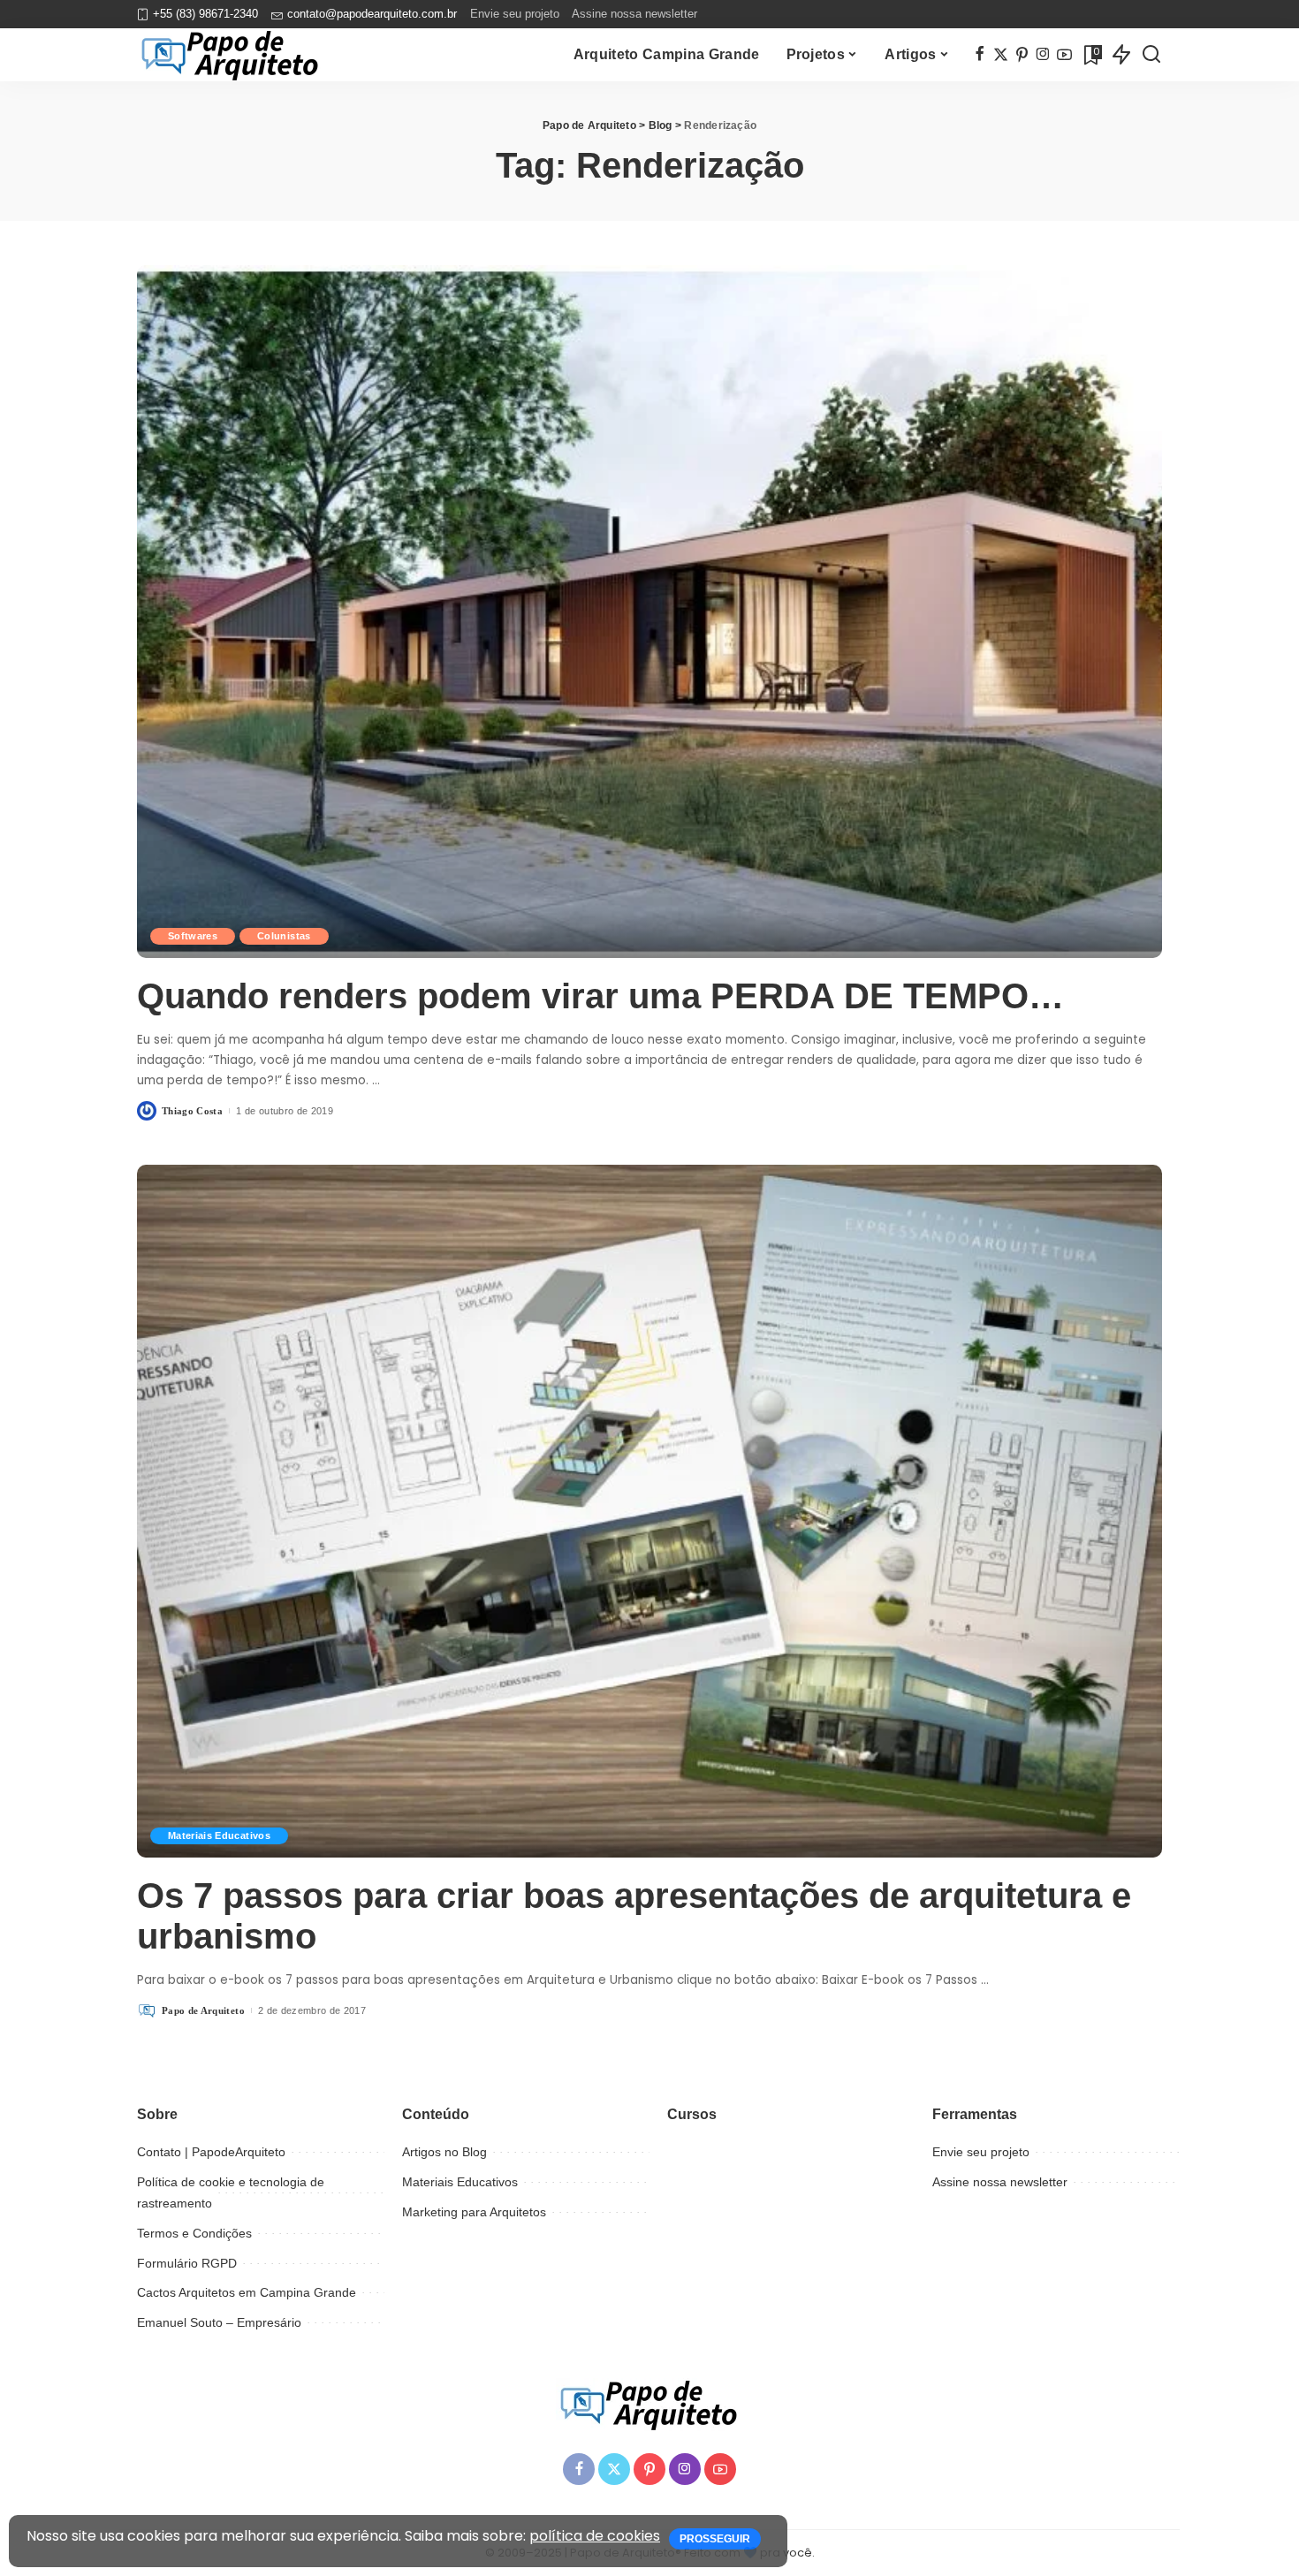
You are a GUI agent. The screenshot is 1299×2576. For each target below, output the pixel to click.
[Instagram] (1043, 55)
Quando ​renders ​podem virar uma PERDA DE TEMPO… (600, 996)
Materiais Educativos (219, 1835)
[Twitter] (1001, 55)
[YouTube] (1064, 55)
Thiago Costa (192, 1111)
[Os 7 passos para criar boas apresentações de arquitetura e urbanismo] (649, 1511)
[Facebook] (980, 55)
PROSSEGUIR (715, 2539)
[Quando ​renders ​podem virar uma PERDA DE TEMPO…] (649, 612)
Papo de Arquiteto (203, 2010)
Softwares (193, 936)
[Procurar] (1151, 55)
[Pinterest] (1022, 55)
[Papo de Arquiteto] (231, 55)
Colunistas (284, 936)
